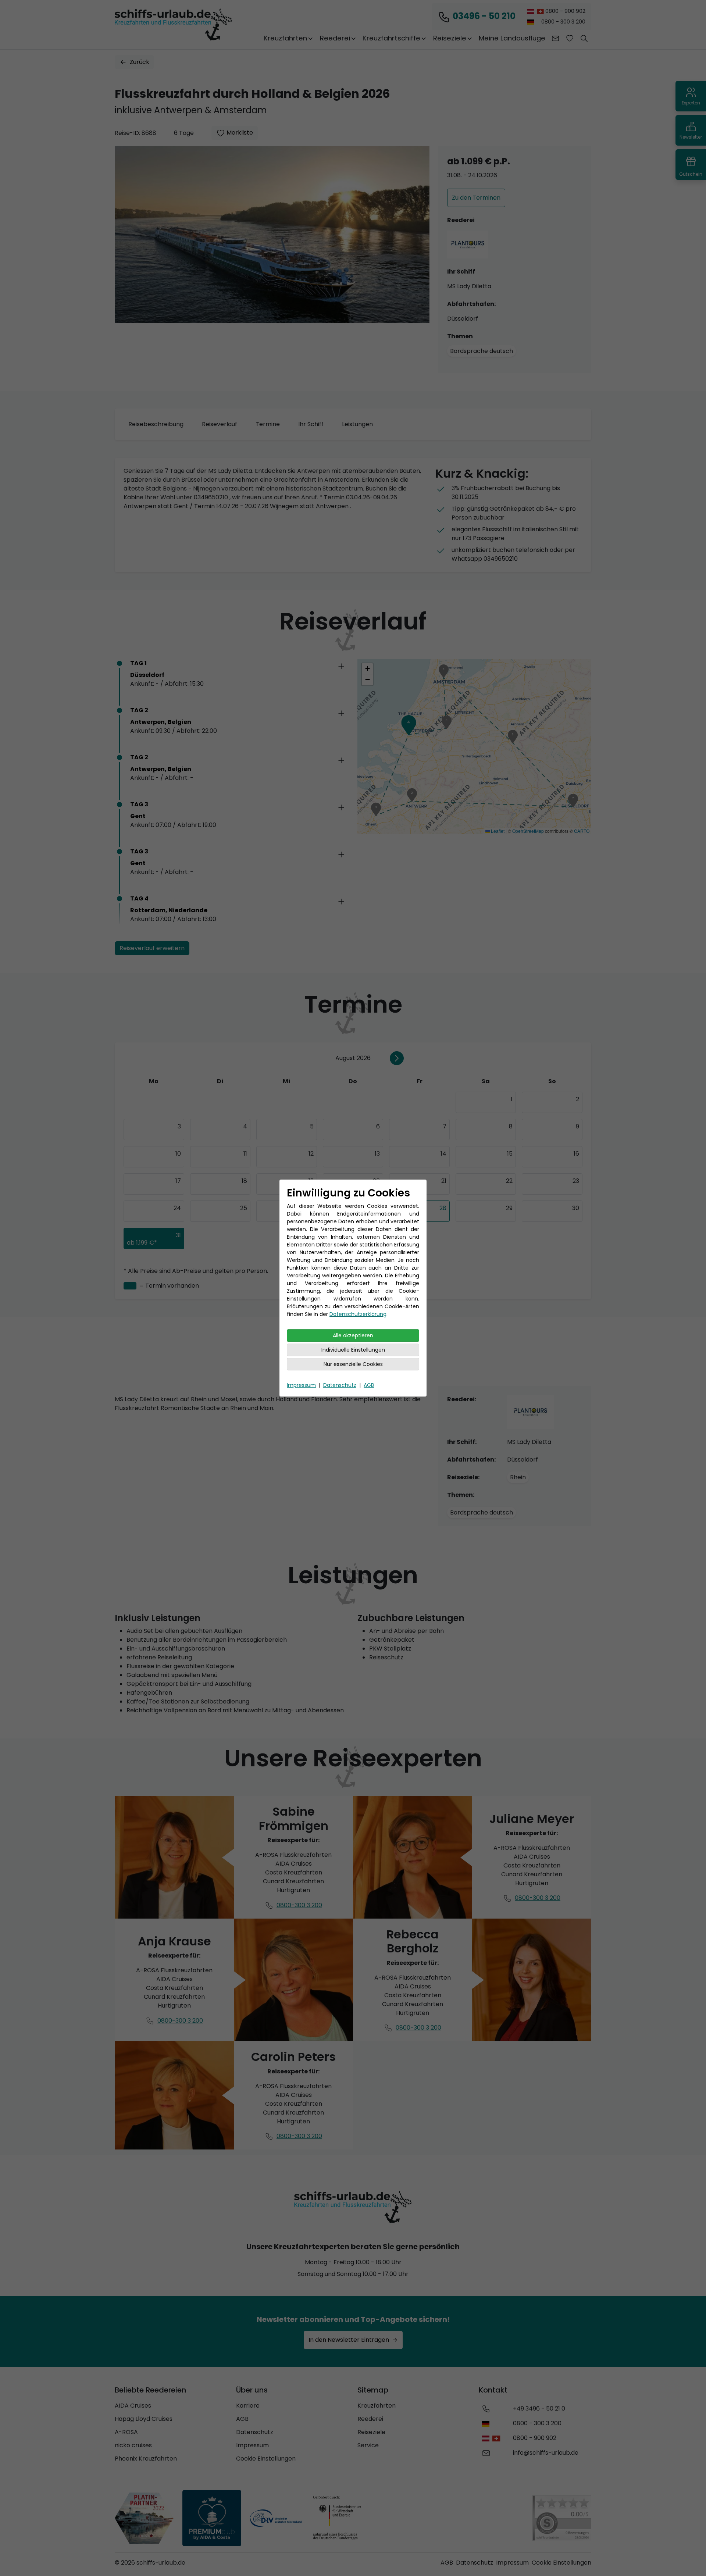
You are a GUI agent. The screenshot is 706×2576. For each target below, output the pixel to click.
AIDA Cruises (133, 2406)
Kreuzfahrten (377, 2406)
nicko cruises (133, 2445)
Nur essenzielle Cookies (353, 1364)
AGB (369, 1385)
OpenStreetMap (528, 831)
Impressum (301, 1385)
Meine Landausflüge (512, 38)
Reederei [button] (335, 38)
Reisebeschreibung (156, 424)
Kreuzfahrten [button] (285, 38)
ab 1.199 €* (142, 1243)
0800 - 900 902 (565, 11)
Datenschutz (340, 1385)
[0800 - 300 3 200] (487, 2423)
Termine (268, 424)
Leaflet (497, 831)
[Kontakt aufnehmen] (555, 38)
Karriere (248, 2406)
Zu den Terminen (476, 198)
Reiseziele (371, 2432)
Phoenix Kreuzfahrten (146, 2459)
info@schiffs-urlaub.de (546, 2453)
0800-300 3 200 (299, 1905)
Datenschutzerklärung (358, 1314)
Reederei (370, 2419)
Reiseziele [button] (450, 38)
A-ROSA (126, 2432)
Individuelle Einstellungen (353, 1350)
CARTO (582, 831)
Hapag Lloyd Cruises (144, 2419)
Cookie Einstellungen (266, 2459)
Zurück (140, 62)
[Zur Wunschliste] (570, 38)
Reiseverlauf (220, 424)
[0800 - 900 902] (493, 2438)
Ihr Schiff (311, 424)
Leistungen (357, 424)
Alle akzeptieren (353, 1335)
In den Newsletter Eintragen (349, 2340)
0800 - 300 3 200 (563, 22)
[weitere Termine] (397, 1058)
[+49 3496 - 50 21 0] (486, 2409)
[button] (584, 38)
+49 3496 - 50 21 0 (539, 2409)
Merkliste (240, 133)
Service (368, 2445)
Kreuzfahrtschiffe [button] (391, 38)
